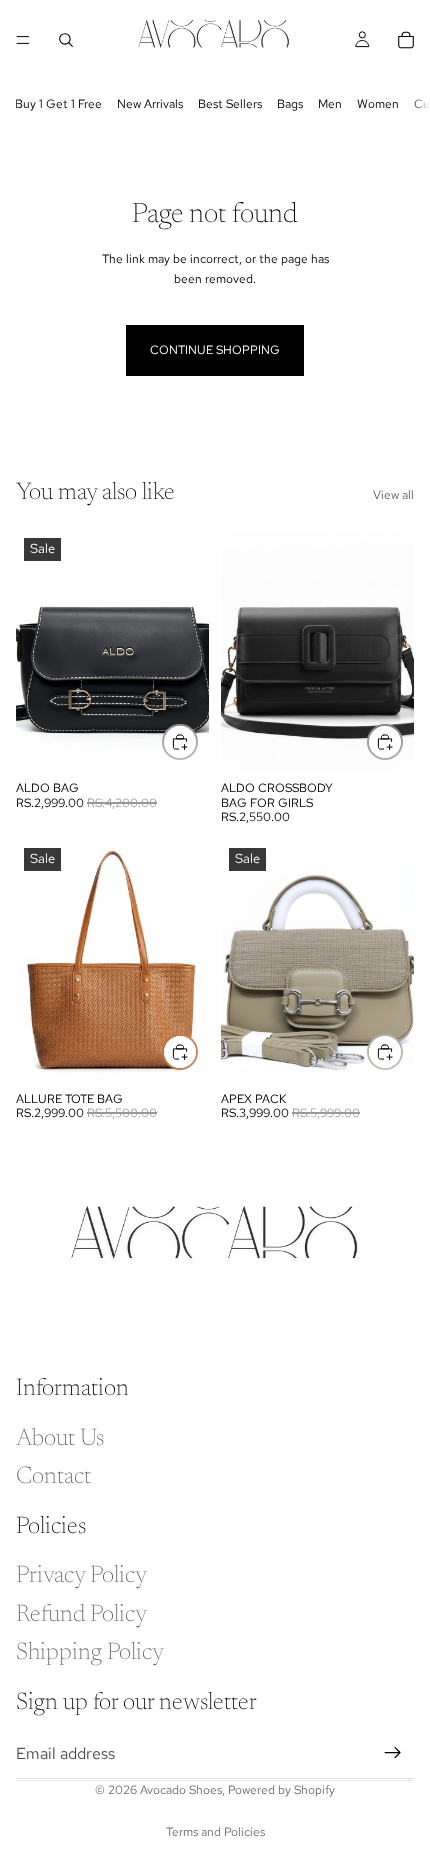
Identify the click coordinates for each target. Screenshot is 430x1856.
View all (393, 495)
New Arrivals (150, 104)
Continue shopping (215, 350)
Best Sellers (230, 104)
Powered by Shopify (281, 1790)
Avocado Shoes (181, 1790)
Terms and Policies (215, 1832)
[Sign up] (393, 1753)
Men (330, 104)
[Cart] (406, 40)
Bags (290, 104)
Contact (53, 1477)
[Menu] (23, 40)
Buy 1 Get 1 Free (58, 104)
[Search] (66, 40)
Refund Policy (81, 1614)
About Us (60, 1439)
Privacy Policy (81, 1576)
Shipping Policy (90, 1653)
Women (378, 104)
